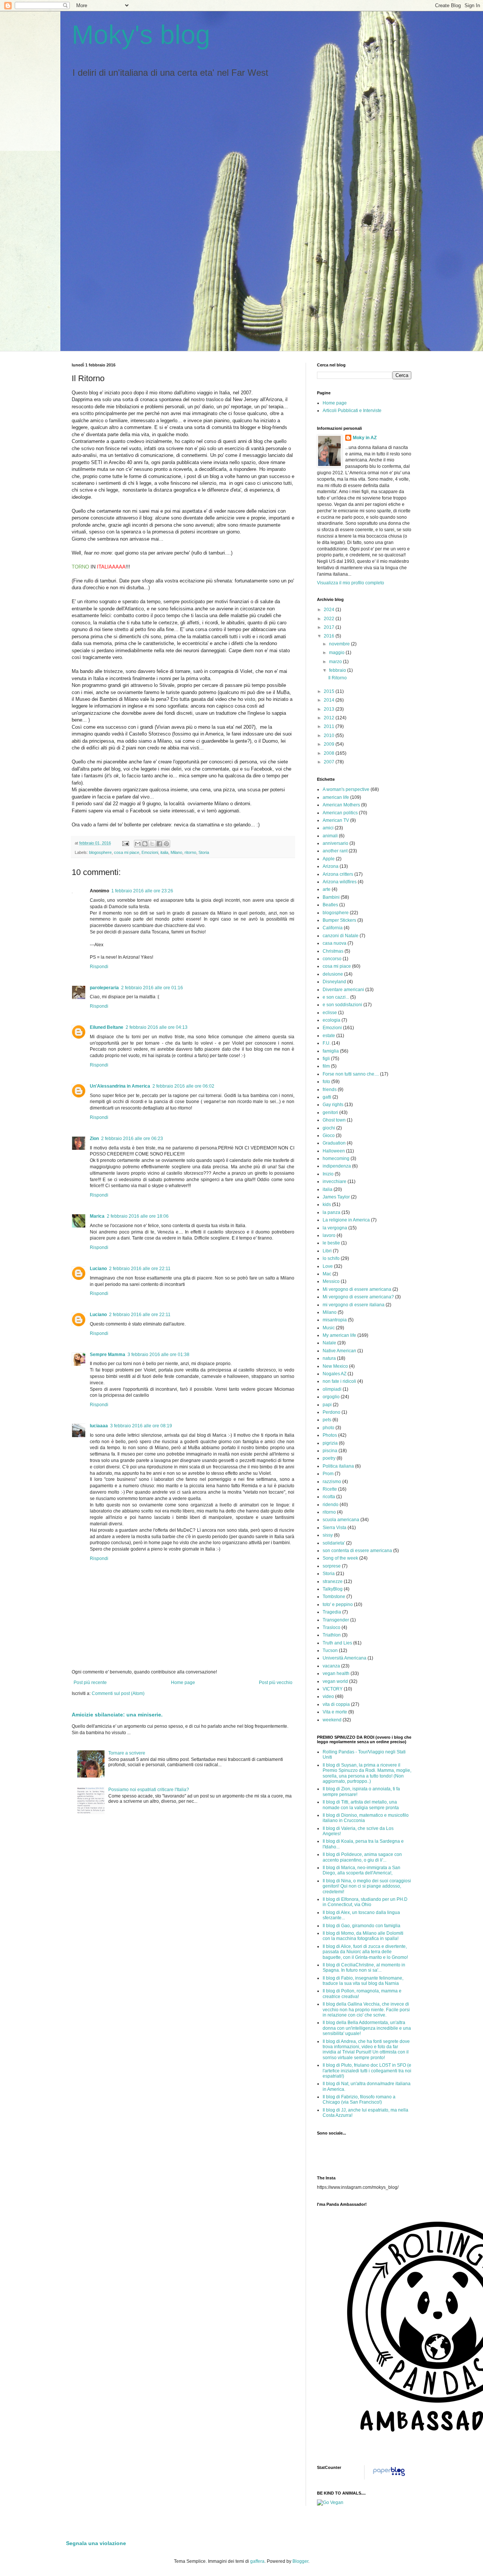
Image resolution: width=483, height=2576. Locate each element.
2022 (330, 619)
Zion (94, 1139)
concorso (332, 959)
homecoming (336, 1159)
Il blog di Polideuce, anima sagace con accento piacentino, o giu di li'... (362, 1857)
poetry (329, 1458)
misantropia (335, 1320)
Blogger (300, 2561)
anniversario (335, 843)
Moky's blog (141, 35)
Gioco (329, 1136)
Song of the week (340, 1558)
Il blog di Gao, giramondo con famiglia (361, 1926)
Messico (331, 1281)
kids (327, 1204)
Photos (330, 1435)
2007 (330, 762)
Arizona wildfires (340, 882)
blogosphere (100, 852)
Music (329, 1328)
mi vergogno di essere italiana (354, 1305)
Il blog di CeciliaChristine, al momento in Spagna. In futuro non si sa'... (364, 1968)
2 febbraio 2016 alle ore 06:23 (132, 1139)
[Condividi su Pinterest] (166, 844)
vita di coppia (336, 1704)
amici (328, 828)
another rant (335, 851)
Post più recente (90, 1683)
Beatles (330, 905)
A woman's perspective (346, 789)
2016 (330, 636)
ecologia (331, 1020)
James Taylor (336, 1197)
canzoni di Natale (341, 936)
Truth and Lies (337, 1643)
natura (329, 1358)
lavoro (329, 1235)
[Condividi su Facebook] (159, 844)
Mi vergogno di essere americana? (358, 1297)
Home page (183, 1683)
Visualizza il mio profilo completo (351, 583)
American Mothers (341, 805)
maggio (337, 653)
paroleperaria (104, 988)
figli (326, 1059)
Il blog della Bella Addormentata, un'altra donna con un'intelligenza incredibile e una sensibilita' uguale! (367, 2028)
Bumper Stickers (339, 920)
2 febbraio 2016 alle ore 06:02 (183, 1086)
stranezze (333, 1581)
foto (326, 1082)
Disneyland (334, 982)
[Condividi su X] (152, 844)
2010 (330, 736)
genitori (330, 1113)
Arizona (331, 866)
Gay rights (333, 1105)
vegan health (336, 1673)
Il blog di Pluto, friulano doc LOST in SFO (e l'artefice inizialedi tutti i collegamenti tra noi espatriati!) (367, 2071)
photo (328, 1428)
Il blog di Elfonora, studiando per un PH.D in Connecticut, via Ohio (365, 1902)
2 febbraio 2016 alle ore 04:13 (157, 1027)
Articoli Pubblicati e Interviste (352, 411)
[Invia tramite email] (138, 844)
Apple (329, 859)
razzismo (332, 1482)
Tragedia (332, 1612)
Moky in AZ (365, 438)
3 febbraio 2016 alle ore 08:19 (141, 1426)
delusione (333, 974)
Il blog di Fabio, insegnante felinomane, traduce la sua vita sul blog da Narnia (363, 1981)
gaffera (257, 2561)
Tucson (330, 1650)
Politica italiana (338, 1466)
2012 (330, 718)
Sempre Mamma (108, 1355)
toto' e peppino (338, 1604)
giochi (329, 1128)
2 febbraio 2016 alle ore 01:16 (152, 988)
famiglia (331, 1051)
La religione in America (346, 1220)
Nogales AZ (335, 1374)
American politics (340, 813)
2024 (330, 610)
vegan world (335, 1681)
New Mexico (335, 1366)
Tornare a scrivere (127, 1753)
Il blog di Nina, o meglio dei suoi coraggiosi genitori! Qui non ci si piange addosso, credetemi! (367, 1886)
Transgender (336, 1620)
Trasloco (331, 1627)
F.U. (327, 1043)
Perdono (331, 1412)
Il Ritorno (338, 678)
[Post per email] (125, 843)
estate (329, 1036)
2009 (330, 744)
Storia (204, 852)
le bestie (331, 1243)
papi (327, 1405)
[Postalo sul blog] (145, 844)
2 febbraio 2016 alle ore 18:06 (138, 1216)
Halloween (334, 1151)
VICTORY (333, 1689)
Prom (328, 1474)
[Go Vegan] (330, 2502)
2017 (330, 627)
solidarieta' (334, 1543)
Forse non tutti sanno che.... (351, 1074)
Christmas (333, 951)
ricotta (329, 1497)
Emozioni (150, 852)
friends (330, 1090)
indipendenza (337, 1166)
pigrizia (330, 1443)
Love (328, 1266)
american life (336, 797)
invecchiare (335, 1181)
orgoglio (331, 1397)
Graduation (334, 1143)
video (328, 1696)
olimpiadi (332, 1389)
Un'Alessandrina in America (120, 1086)
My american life (339, 1335)
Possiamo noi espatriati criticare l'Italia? (149, 1790)
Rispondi (99, 967)
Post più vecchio (276, 1683)
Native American (339, 1351)
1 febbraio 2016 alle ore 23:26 (142, 891)
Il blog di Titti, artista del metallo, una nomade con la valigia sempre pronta (361, 1805)
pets (327, 1420)
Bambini (331, 897)
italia (164, 852)
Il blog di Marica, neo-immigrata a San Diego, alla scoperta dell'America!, (361, 1870)
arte (327, 889)
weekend (332, 1720)
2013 (330, 709)
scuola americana (341, 1520)
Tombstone (334, 1597)
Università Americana (345, 1658)
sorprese (332, 1566)
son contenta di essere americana (357, 1551)
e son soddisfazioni (342, 1005)
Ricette (330, 1489)
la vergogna (335, 1228)
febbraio (338, 670)
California (333, 928)
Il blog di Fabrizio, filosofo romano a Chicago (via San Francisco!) (359, 2099)
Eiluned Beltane (107, 1027)
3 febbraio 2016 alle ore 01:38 (158, 1355)
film (326, 1066)
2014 (330, 700)
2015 (330, 691)
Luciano (98, 1269)
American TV (336, 820)
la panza (331, 1212)
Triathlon (332, 1635)
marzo (336, 662)
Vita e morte (335, 1712)
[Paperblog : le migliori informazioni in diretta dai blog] (389, 2476)
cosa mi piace (127, 852)
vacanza (331, 1666)
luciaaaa (99, 1426)
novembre (340, 644)
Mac (327, 1274)
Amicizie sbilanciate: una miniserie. (117, 1715)
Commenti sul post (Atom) (118, 1693)
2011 (330, 726)
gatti (327, 1097)
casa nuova (335, 943)
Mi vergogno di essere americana (357, 1289)
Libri (327, 1251)
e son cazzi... (336, 997)
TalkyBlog (333, 1589)
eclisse (330, 1013)
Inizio (328, 1174)
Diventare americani (343, 990)
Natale (329, 1343)
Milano (176, 852)
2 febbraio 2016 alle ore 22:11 (140, 1269)
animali (330, 836)
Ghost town (334, 1120)
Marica (97, 1216)
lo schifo (331, 1258)
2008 (330, 753)
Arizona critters (338, 874)
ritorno (190, 852)
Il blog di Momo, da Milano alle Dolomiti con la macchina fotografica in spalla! (363, 1936)
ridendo (331, 1505)
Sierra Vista (335, 1528)
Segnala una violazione (96, 2543)
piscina (330, 1451)
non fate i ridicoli (339, 1381)
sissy (328, 1535)
